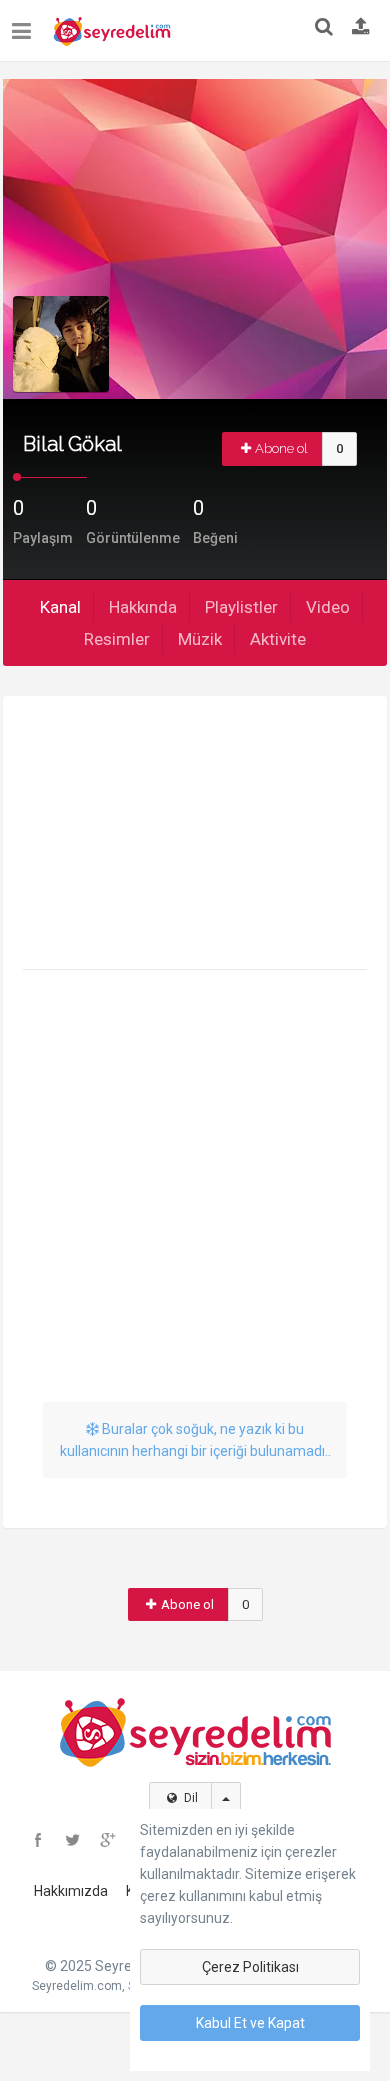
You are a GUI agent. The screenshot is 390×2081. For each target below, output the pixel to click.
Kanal (60, 607)
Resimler (117, 639)
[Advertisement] (195, 836)
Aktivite (278, 639)
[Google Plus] (108, 1840)
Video (328, 607)
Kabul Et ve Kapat (250, 2023)
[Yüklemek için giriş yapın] (361, 28)
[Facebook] (38, 1840)
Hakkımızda (71, 1891)
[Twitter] (73, 1840)
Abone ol (281, 448)
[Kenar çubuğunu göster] (25, 23)
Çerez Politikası (250, 1967)
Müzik (200, 639)
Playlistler (241, 607)
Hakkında (143, 607)
